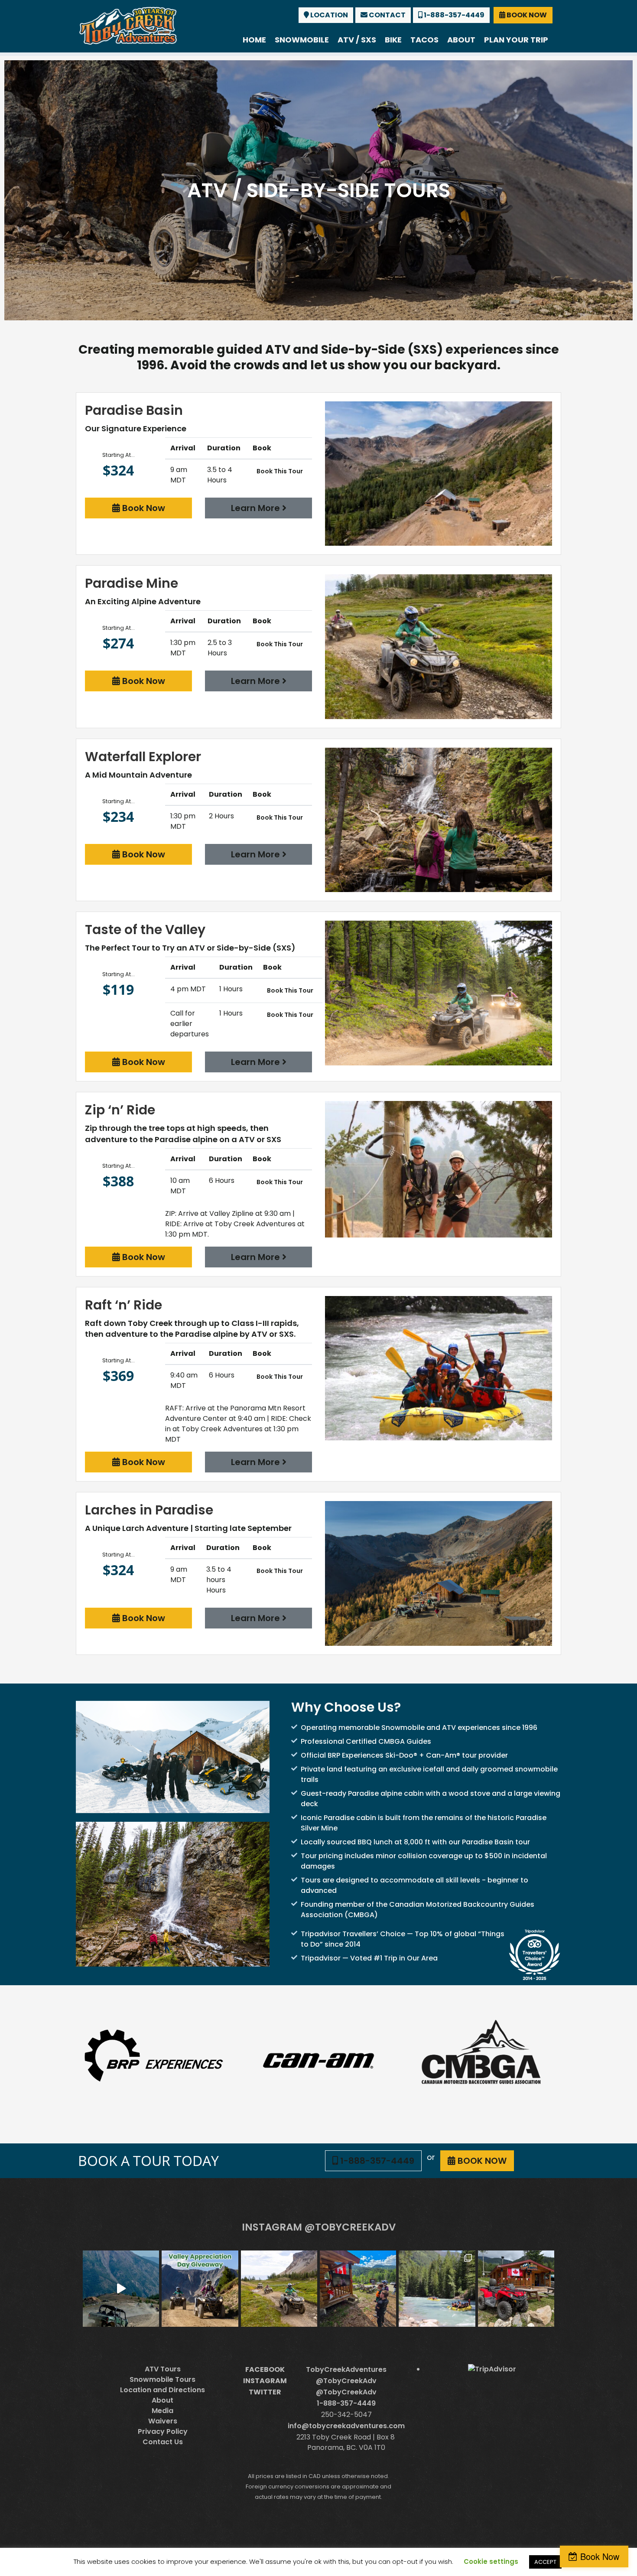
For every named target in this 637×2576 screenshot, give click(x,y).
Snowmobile (302, 40)
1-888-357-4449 (453, 15)
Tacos (424, 40)
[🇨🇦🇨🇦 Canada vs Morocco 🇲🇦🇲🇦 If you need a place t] (358, 2289)
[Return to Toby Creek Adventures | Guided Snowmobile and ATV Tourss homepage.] (128, 25)
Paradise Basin (134, 410)
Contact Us (163, 2442)
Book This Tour (280, 471)
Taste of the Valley (145, 930)
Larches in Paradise (149, 1510)
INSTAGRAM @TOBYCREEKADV (319, 2227)
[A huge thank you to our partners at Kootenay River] (437, 2289)
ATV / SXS (357, 40)
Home (254, 40)
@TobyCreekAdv (346, 2381)
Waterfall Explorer (143, 757)
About (461, 40)
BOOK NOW (526, 15)
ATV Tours (163, 2369)
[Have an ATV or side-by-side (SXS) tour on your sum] (121, 2289)
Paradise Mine (132, 583)
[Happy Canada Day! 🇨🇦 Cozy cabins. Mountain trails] (516, 2289)
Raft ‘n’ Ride (123, 1305)
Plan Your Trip (516, 40)
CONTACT (387, 15)
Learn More (257, 508)
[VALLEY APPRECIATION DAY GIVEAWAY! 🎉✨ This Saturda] (200, 2289)
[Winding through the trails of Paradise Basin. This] (279, 2289)
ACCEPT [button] (545, 2562)
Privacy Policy (163, 2431)
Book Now (143, 508)
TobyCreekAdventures (346, 2369)
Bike (393, 40)
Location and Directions (162, 2390)
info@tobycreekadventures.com (346, 2426)
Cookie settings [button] (491, 2561)
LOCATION (328, 15)
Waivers (163, 2421)
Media (162, 2411)
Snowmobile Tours (162, 2379)
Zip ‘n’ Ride (120, 1110)
